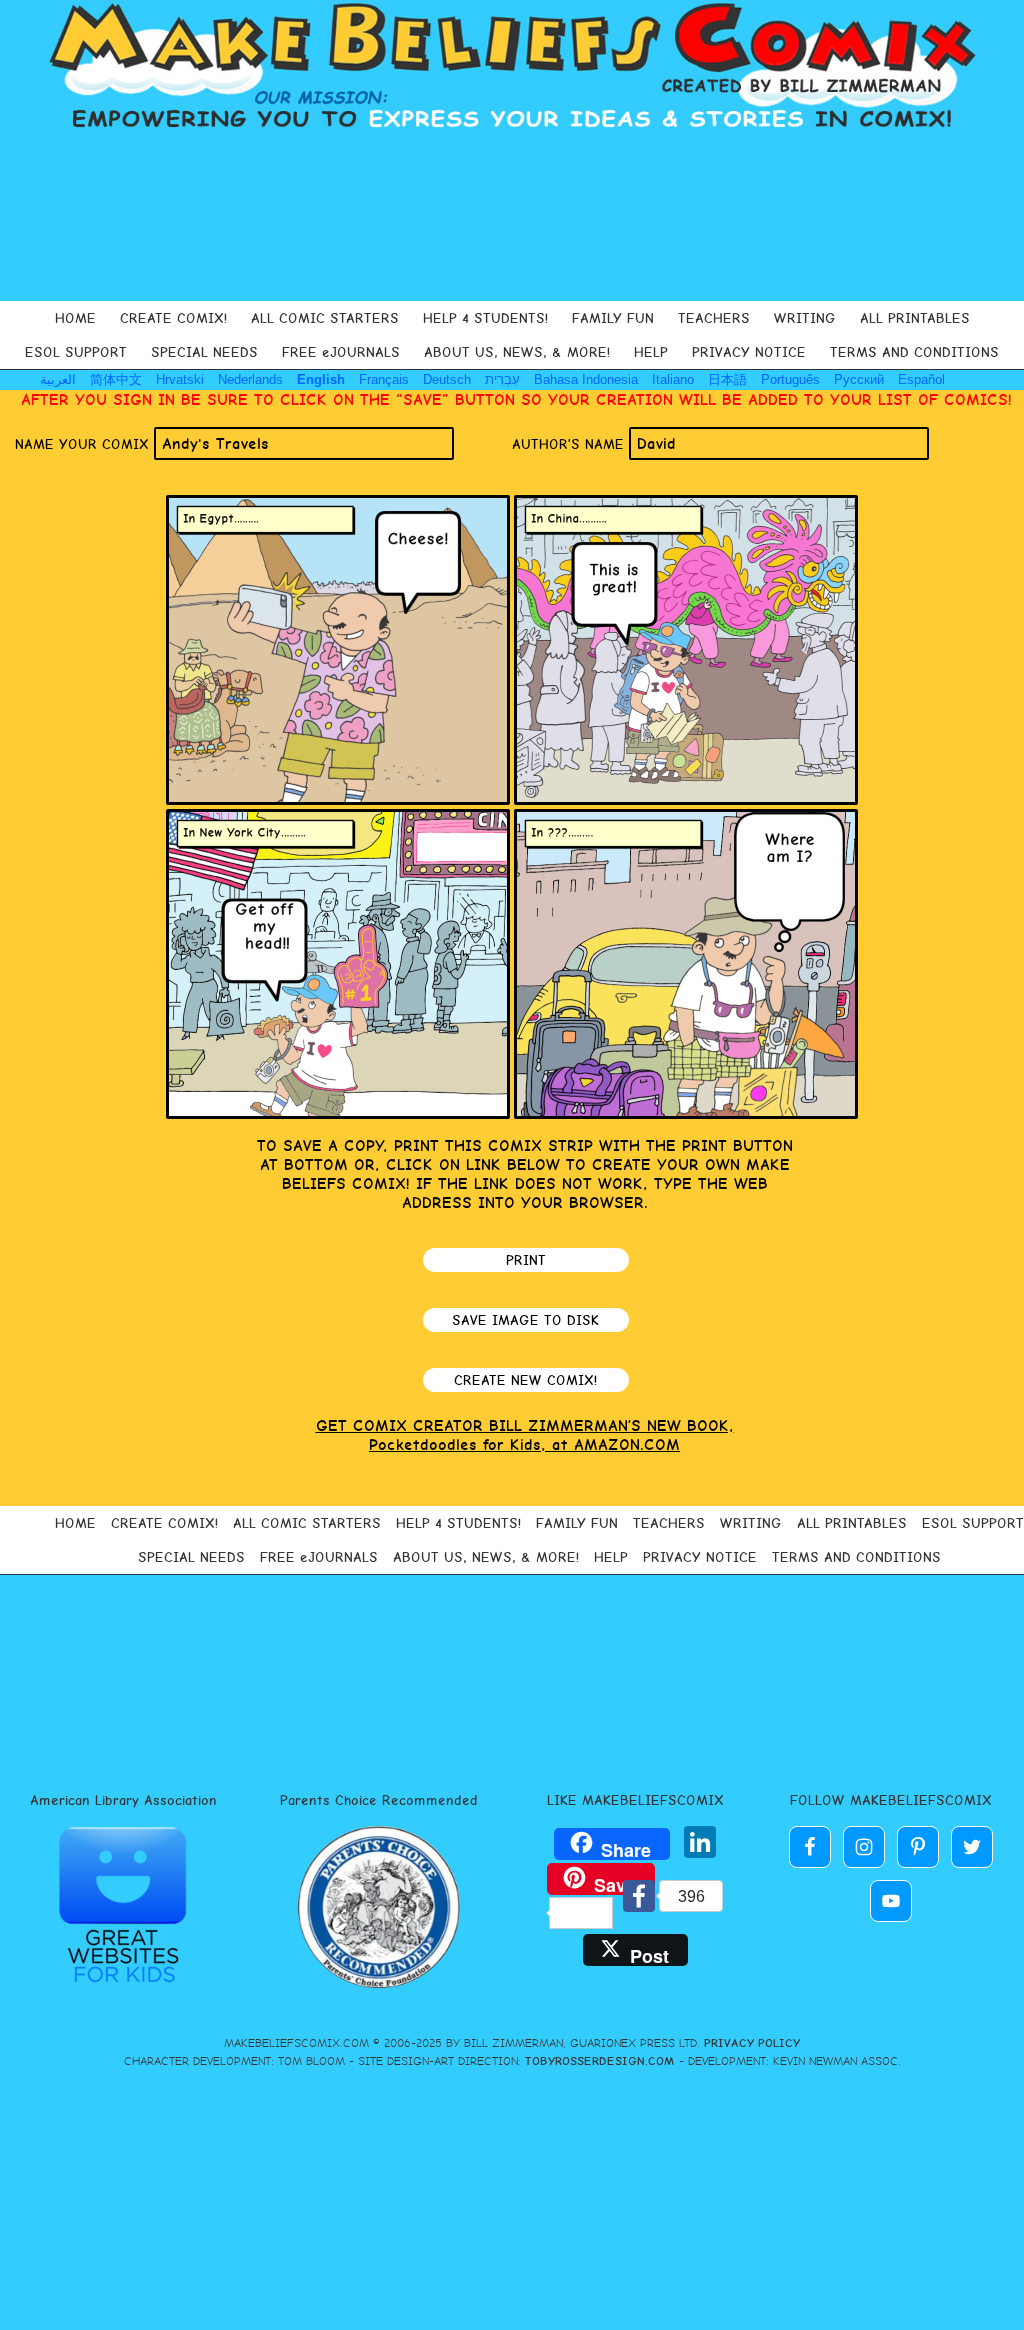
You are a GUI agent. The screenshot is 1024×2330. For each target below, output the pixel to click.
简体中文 (116, 379)
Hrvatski (180, 379)
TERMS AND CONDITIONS (914, 352)
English (321, 379)
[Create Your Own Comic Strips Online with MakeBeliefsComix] (512, 68)
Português (790, 379)
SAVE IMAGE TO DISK (525, 1320)
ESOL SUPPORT (76, 352)
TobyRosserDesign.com (600, 2061)
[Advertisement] (512, 216)
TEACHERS (714, 318)
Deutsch (447, 379)
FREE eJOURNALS (341, 352)
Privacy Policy (752, 2043)
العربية (58, 379)
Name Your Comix (84, 444)
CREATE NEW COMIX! (525, 1380)
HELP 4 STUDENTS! (485, 318)
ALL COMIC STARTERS (325, 318)
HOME (75, 318)
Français (384, 379)
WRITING (805, 318)
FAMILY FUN (613, 318)
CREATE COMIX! (173, 318)
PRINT (526, 1260)
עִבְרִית (502, 379)
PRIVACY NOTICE (749, 352)
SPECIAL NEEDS (204, 352)
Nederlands (250, 379)
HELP (651, 352)
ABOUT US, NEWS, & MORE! (517, 352)
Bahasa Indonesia (586, 379)
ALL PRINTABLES (915, 318)
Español (921, 379)
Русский (859, 379)
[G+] (660, 1846)
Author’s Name (570, 444)
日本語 (727, 379)
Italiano (673, 379)
